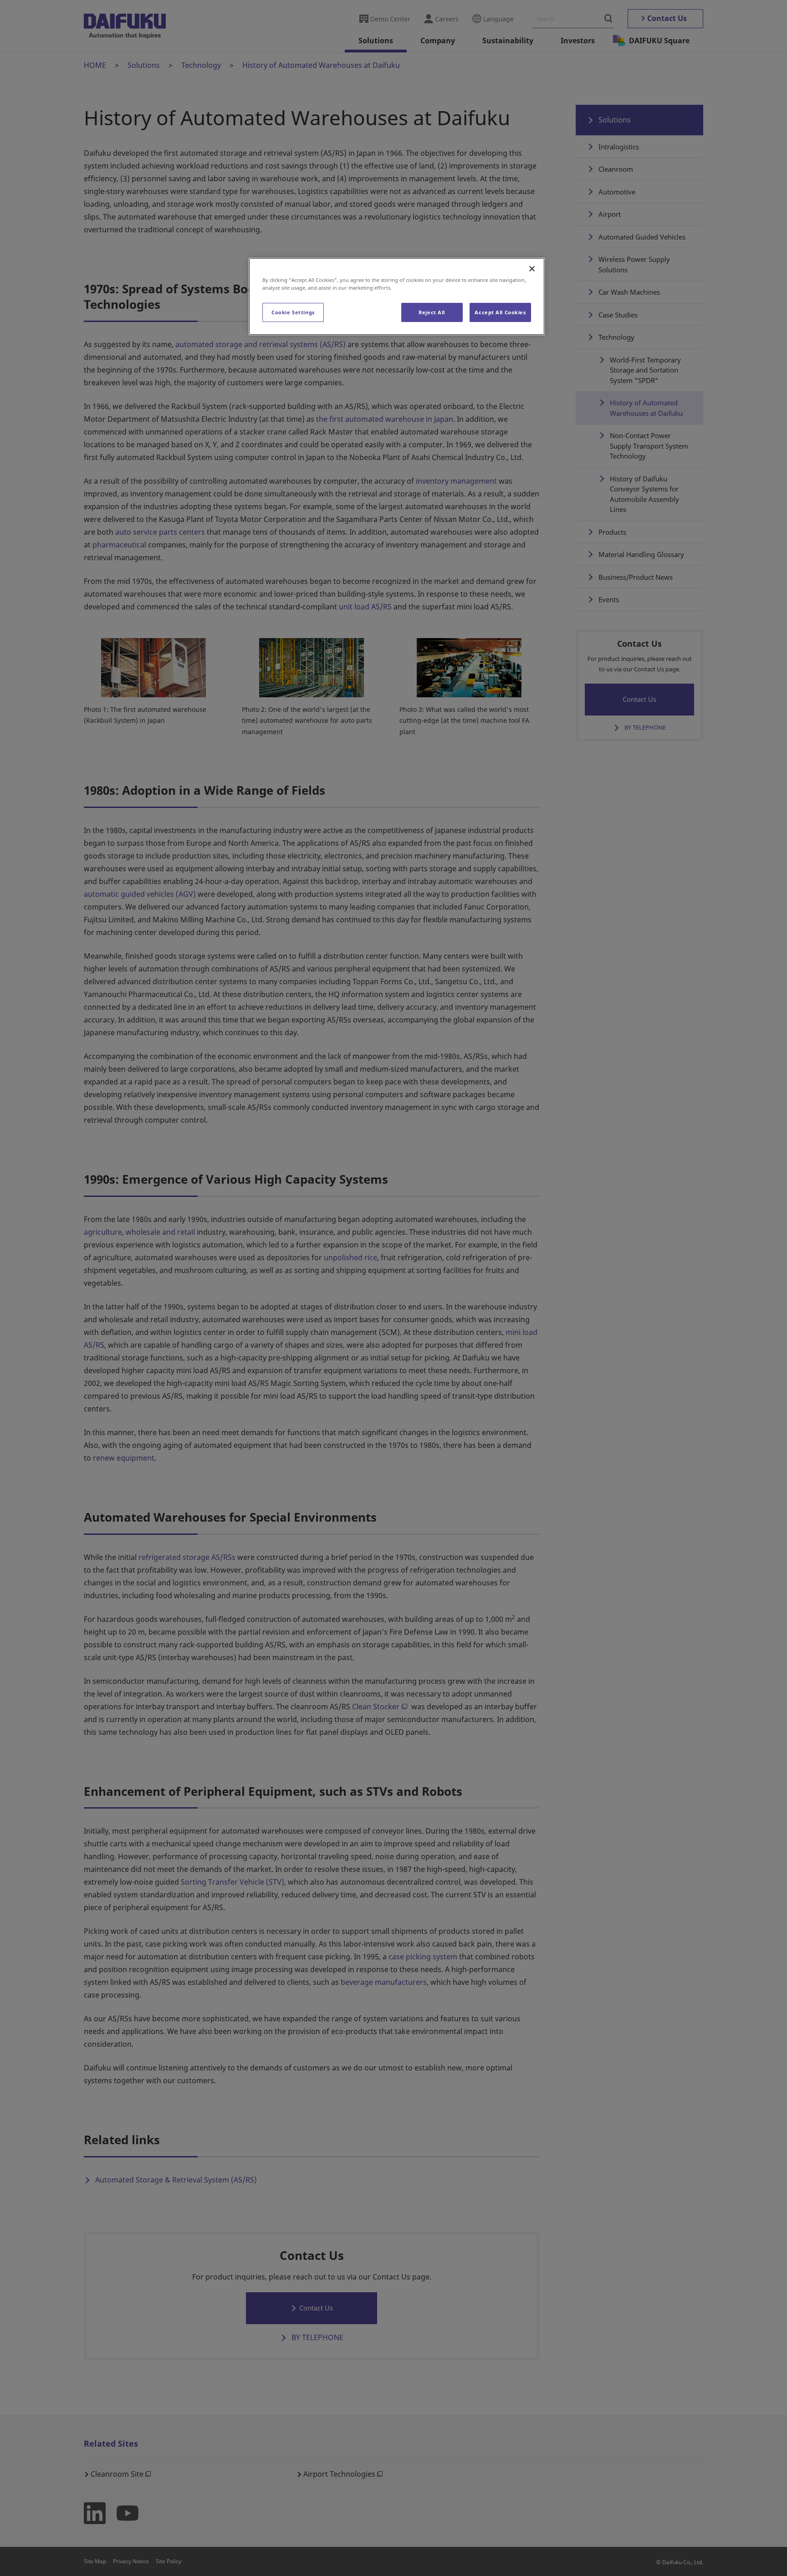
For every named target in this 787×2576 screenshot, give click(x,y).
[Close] (532, 269)
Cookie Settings (293, 312)
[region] (397, 296)
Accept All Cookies (500, 312)
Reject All (432, 312)
